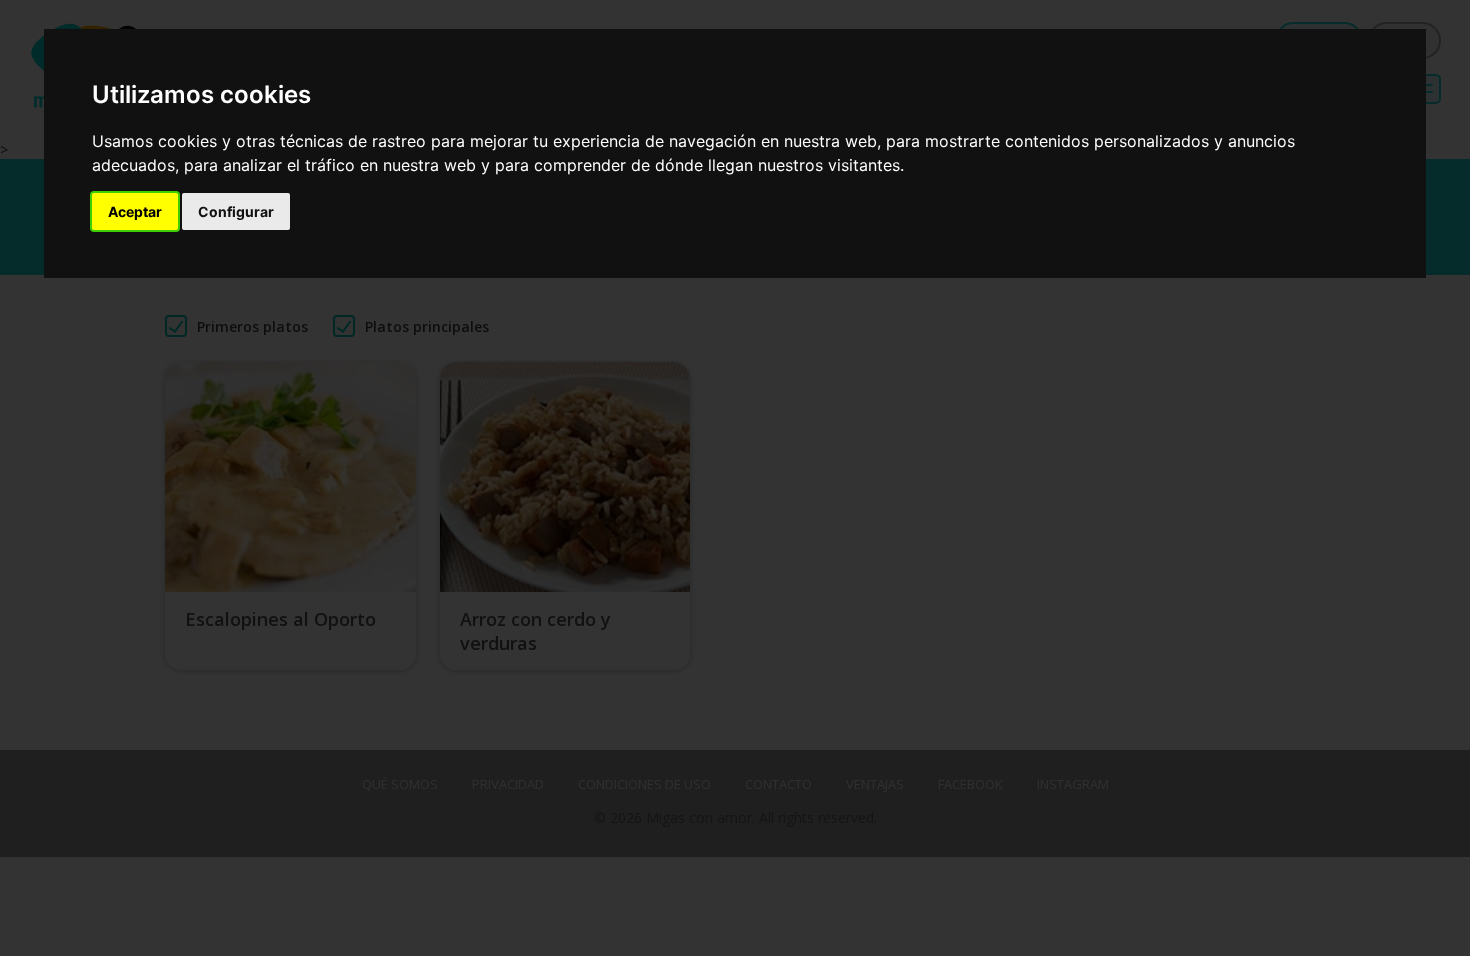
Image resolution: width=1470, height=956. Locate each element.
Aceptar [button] (135, 211)
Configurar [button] (236, 211)
